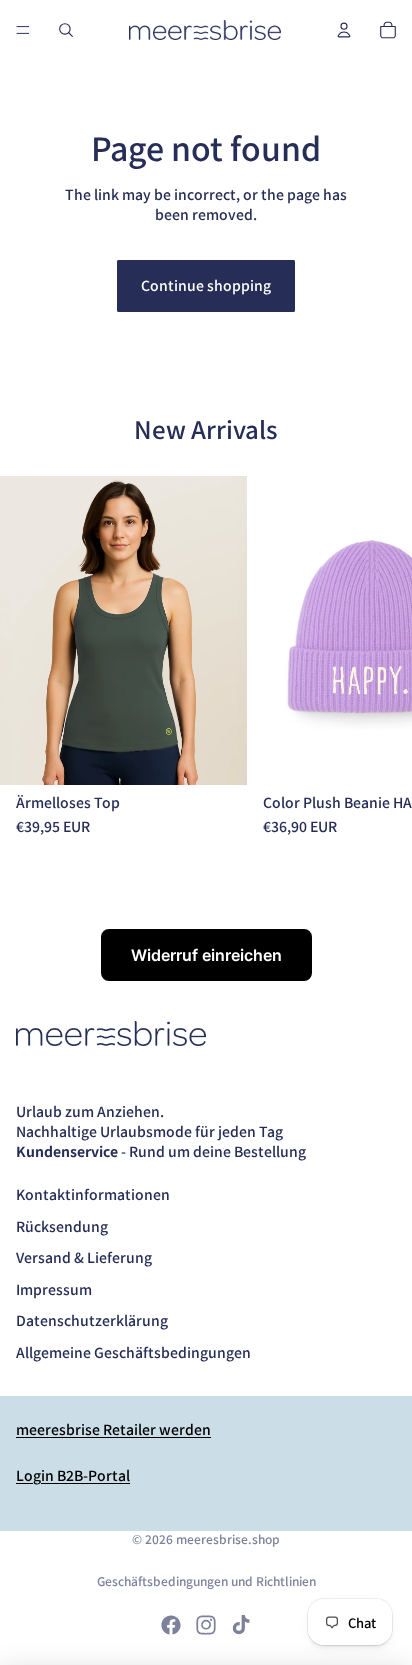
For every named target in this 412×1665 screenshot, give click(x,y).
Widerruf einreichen (206, 955)
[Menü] (23, 30)
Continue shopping (206, 285)
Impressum (54, 1289)
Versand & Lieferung (84, 1257)
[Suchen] (66, 30)
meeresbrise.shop (228, 1538)
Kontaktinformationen (93, 1194)
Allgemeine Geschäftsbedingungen (133, 1352)
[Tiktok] (241, 1625)
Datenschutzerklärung (92, 1320)
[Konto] (344, 30)
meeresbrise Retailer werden (113, 1429)
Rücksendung (62, 1226)
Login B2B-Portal (73, 1475)
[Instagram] (206, 1625)
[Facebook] (171, 1625)
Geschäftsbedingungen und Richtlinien (206, 1580)
